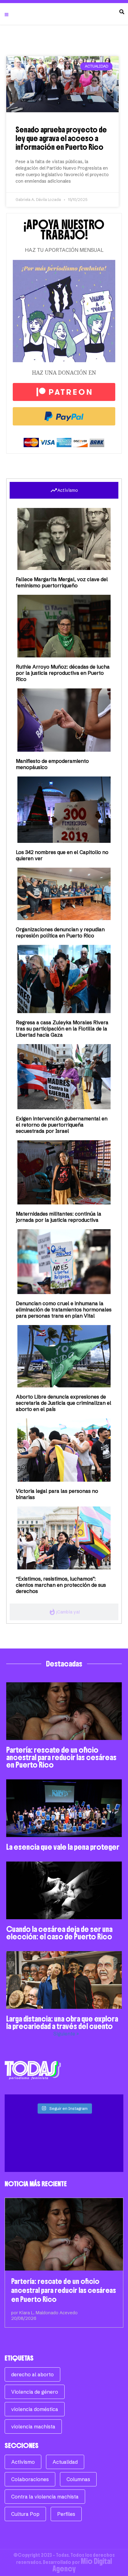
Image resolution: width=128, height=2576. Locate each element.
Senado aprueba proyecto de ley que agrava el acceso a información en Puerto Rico (61, 138)
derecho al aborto (32, 2374)
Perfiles (66, 2514)
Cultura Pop (25, 2514)
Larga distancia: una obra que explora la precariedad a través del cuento (62, 2022)
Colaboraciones (30, 2479)
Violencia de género (35, 2392)
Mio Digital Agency (82, 2565)
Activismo (23, 2462)
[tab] (64, 490)
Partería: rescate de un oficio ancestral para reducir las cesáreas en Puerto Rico (61, 1757)
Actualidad (65, 2462)
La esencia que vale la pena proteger (63, 1847)
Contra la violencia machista (45, 2497)
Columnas (78, 2479)
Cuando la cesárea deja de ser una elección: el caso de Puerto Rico (59, 1933)
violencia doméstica (35, 2409)
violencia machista (33, 2427)
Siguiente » (66, 2034)
